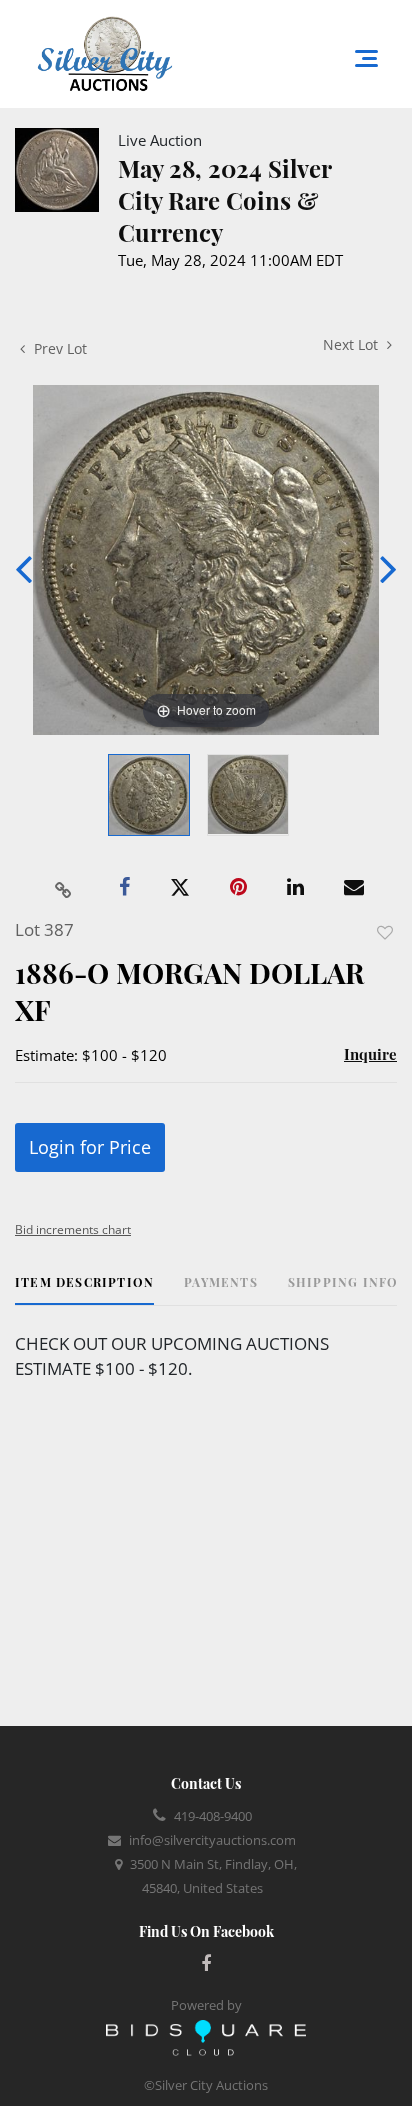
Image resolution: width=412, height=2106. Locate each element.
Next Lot (352, 344)
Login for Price (90, 1147)
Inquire (370, 1054)
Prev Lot (58, 348)
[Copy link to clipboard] (64, 888)
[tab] (84, 1289)
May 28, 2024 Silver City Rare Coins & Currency (224, 200)
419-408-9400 (213, 1816)
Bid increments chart (73, 1229)
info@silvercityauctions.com (212, 1840)
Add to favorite (385, 932)
